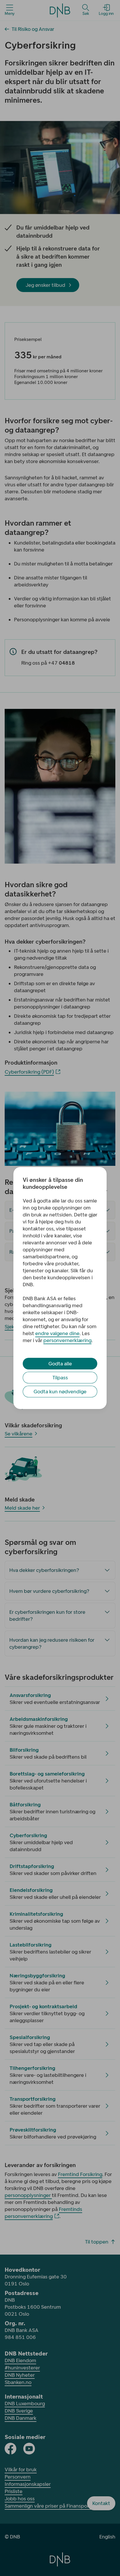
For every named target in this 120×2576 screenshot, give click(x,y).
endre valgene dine (57, 1333)
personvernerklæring (67, 1340)
